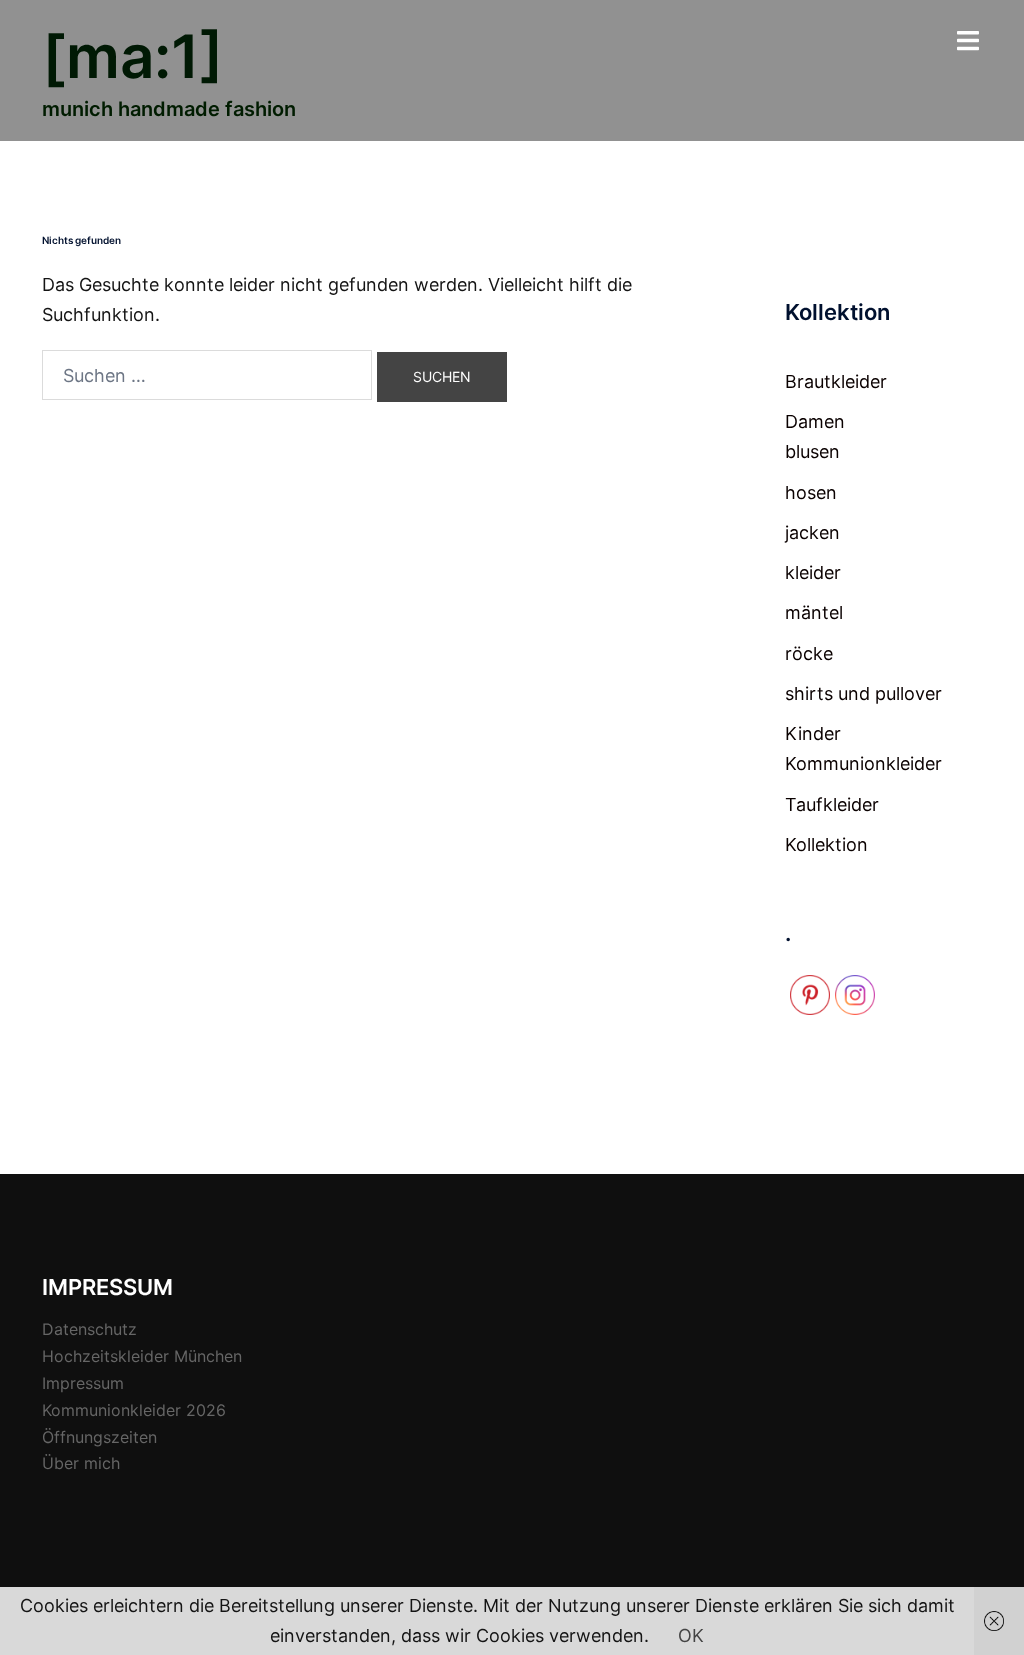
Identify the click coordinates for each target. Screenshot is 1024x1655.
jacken (812, 532)
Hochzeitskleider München (142, 1356)
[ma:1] (133, 56)
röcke (809, 653)
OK (691, 1635)
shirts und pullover (863, 693)
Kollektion (826, 844)
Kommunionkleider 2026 (134, 1410)
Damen (815, 421)
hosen (811, 492)
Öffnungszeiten (99, 1437)
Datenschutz (89, 1329)
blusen (812, 451)
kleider (813, 572)
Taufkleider (832, 804)
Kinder (813, 733)
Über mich (81, 1463)
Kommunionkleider (863, 763)
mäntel (814, 612)
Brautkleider (836, 381)
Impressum (83, 1383)
